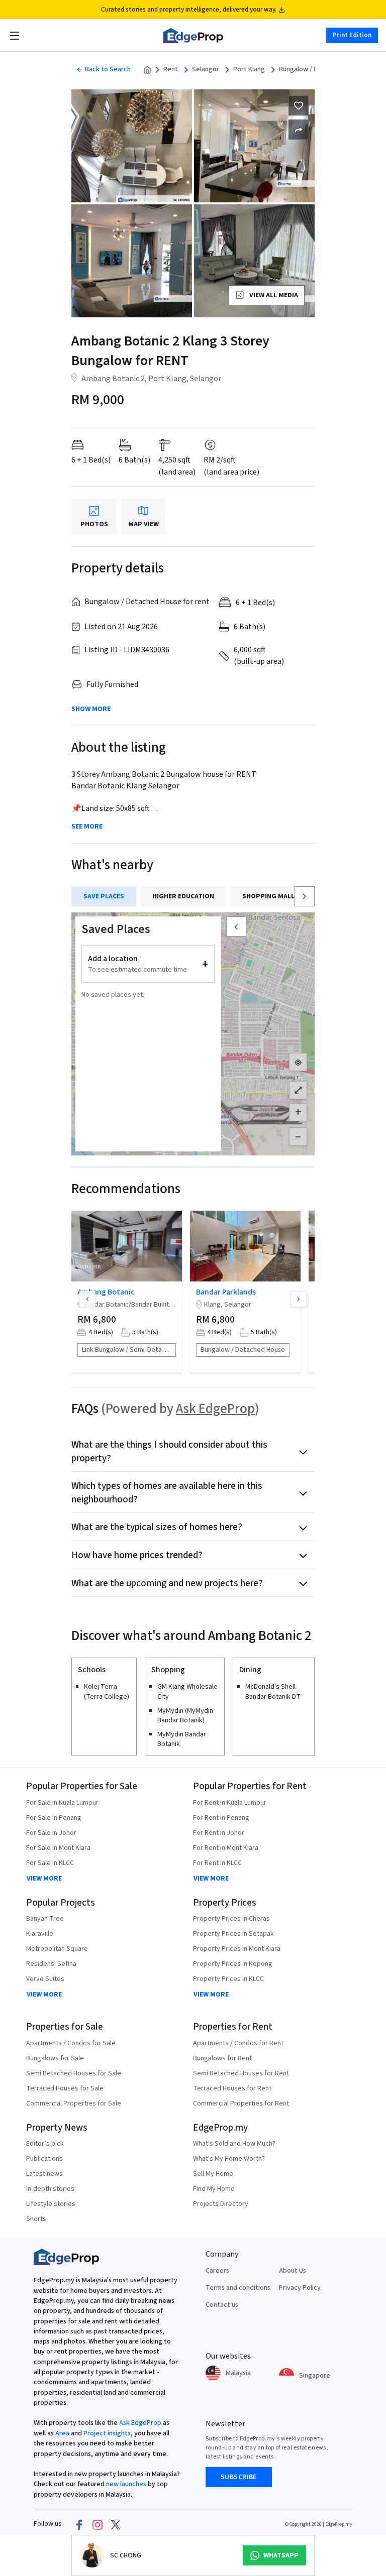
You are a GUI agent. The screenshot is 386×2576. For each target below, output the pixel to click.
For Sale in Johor (51, 1833)
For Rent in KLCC (217, 1863)
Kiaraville (40, 1934)
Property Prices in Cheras (231, 1919)
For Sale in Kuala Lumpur (62, 1803)
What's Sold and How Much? (234, 2144)
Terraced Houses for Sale (65, 2088)
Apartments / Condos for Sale (71, 2043)
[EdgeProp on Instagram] (98, 2524)
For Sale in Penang (54, 1818)
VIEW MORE (44, 1879)
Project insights (106, 2433)
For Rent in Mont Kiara (226, 1848)
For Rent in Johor (219, 1833)
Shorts (36, 2219)
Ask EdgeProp (215, 1409)
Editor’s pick (45, 2144)
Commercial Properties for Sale (74, 2103)
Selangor (206, 70)
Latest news (44, 2174)
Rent (171, 70)
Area (62, 2433)
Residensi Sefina (51, 1964)
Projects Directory (221, 2204)
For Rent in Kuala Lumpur (230, 1803)
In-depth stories (50, 2189)
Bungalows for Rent (222, 2058)
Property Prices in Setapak (233, 1934)
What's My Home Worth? (229, 2159)
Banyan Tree (45, 1919)
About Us (293, 2271)
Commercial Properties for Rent (241, 2103)
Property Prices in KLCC (228, 1979)
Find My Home (214, 2189)
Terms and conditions (238, 2288)
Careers (217, 2271)
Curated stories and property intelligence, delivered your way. (189, 10)
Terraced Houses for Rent (232, 2088)
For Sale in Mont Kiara (58, 1848)
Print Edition (352, 35)
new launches (126, 2484)
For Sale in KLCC (50, 1863)
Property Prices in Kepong (233, 1964)
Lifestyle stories (51, 2204)
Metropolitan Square (57, 1949)
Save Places (104, 896)
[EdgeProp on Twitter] (116, 2524)
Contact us (222, 2305)
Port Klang (249, 70)
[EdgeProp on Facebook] (79, 2524)
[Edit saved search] (299, 130)
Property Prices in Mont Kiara (237, 1949)
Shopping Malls (270, 896)
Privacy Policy (300, 2288)
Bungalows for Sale (55, 2058)
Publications (44, 2159)
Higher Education (183, 896)
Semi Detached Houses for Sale (74, 2073)
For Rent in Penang (221, 1818)
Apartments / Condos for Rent (238, 2043)
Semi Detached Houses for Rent (241, 2073)
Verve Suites (45, 1979)
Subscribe (239, 2477)
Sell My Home (213, 2174)
